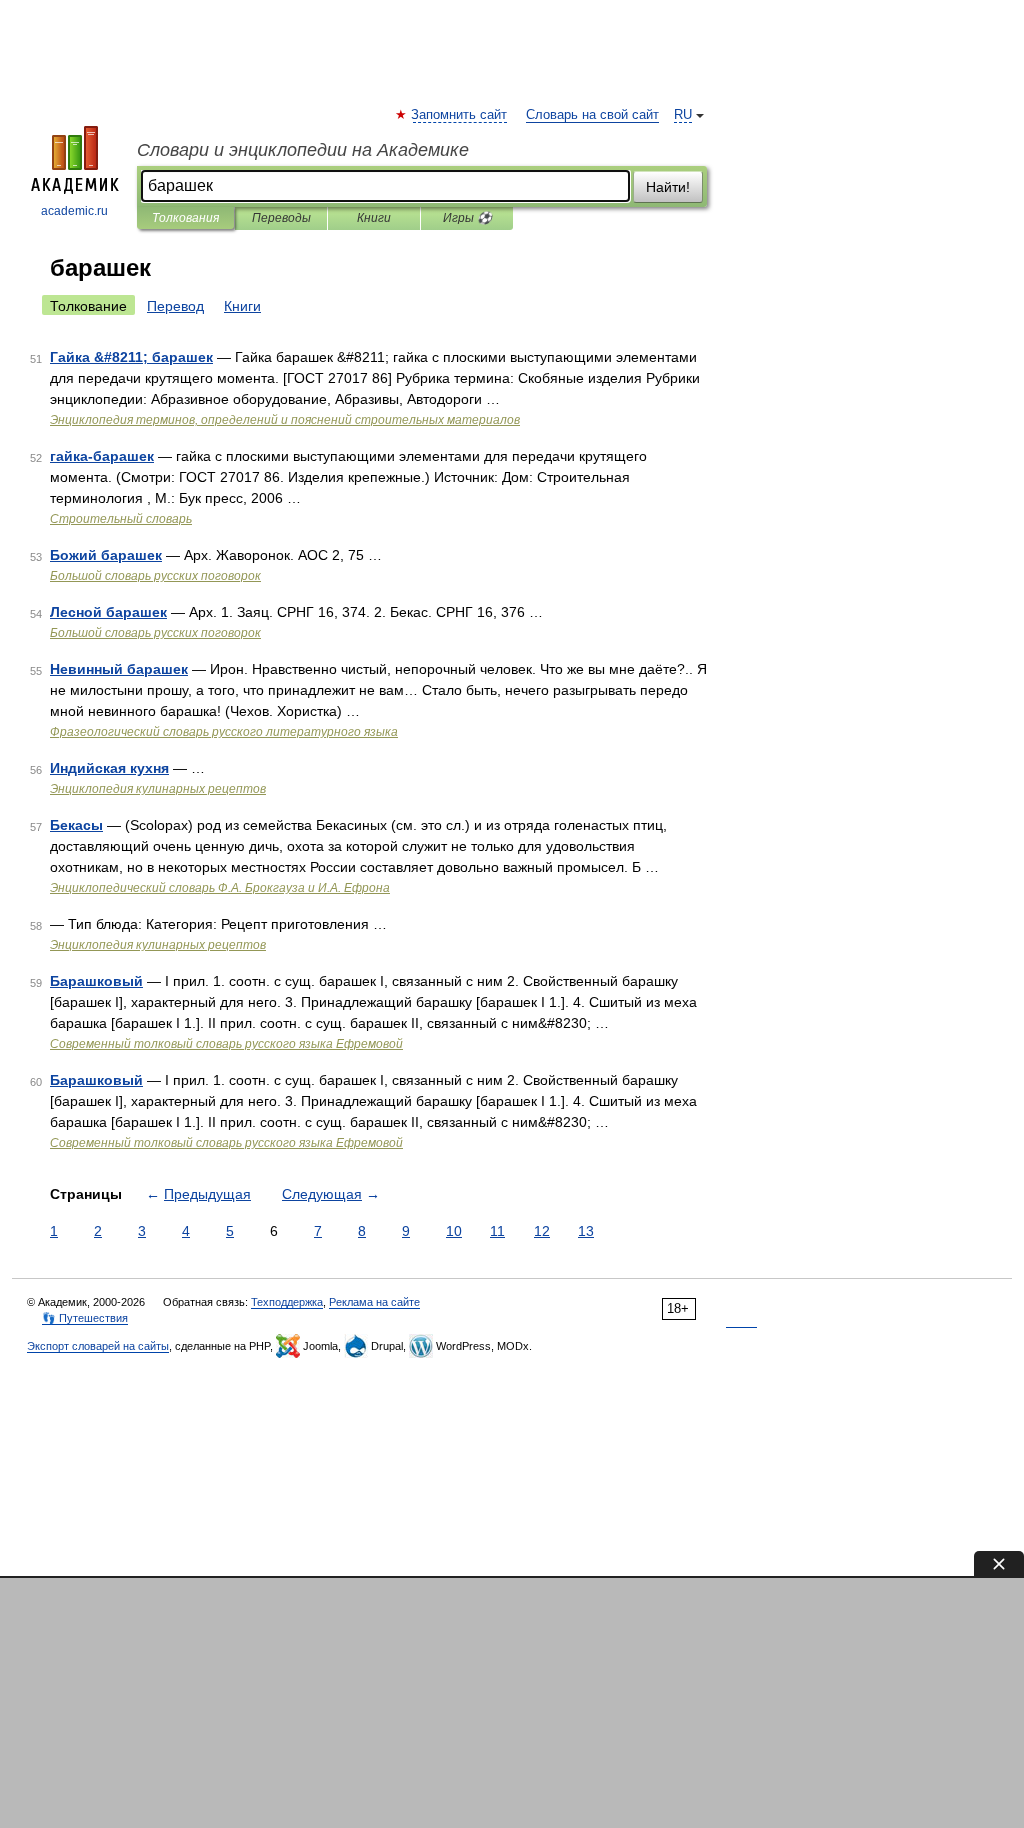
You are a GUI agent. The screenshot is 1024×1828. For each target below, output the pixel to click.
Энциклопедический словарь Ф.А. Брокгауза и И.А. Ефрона (220, 888)
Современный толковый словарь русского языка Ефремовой (226, 1044)
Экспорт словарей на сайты (98, 1346)
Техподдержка (287, 1302)
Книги (374, 218)
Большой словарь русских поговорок (155, 576)
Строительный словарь (121, 519)
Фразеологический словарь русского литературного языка (224, 732)
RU (683, 115)
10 (454, 1231)
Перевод (175, 306)
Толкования (185, 218)
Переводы (281, 218)
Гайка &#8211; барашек (131, 357)
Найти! (668, 187)
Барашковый (96, 981)
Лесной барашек (108, 612)
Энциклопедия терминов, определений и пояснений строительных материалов (285, 420)
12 (542, 1231)
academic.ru (74, 211)
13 (586, 1231)
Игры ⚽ (467, 218)
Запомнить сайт (460, 115)
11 (497, 1231)
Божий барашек (106, 555)
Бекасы (76, 825)
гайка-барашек (102, 456)
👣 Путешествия (85, 1318)
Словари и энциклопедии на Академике (303, 150)
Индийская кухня (109, 768)
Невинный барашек (119, 669)
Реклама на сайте (374, 1302)
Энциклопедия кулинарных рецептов (158, 789)
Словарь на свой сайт (592, 115)
